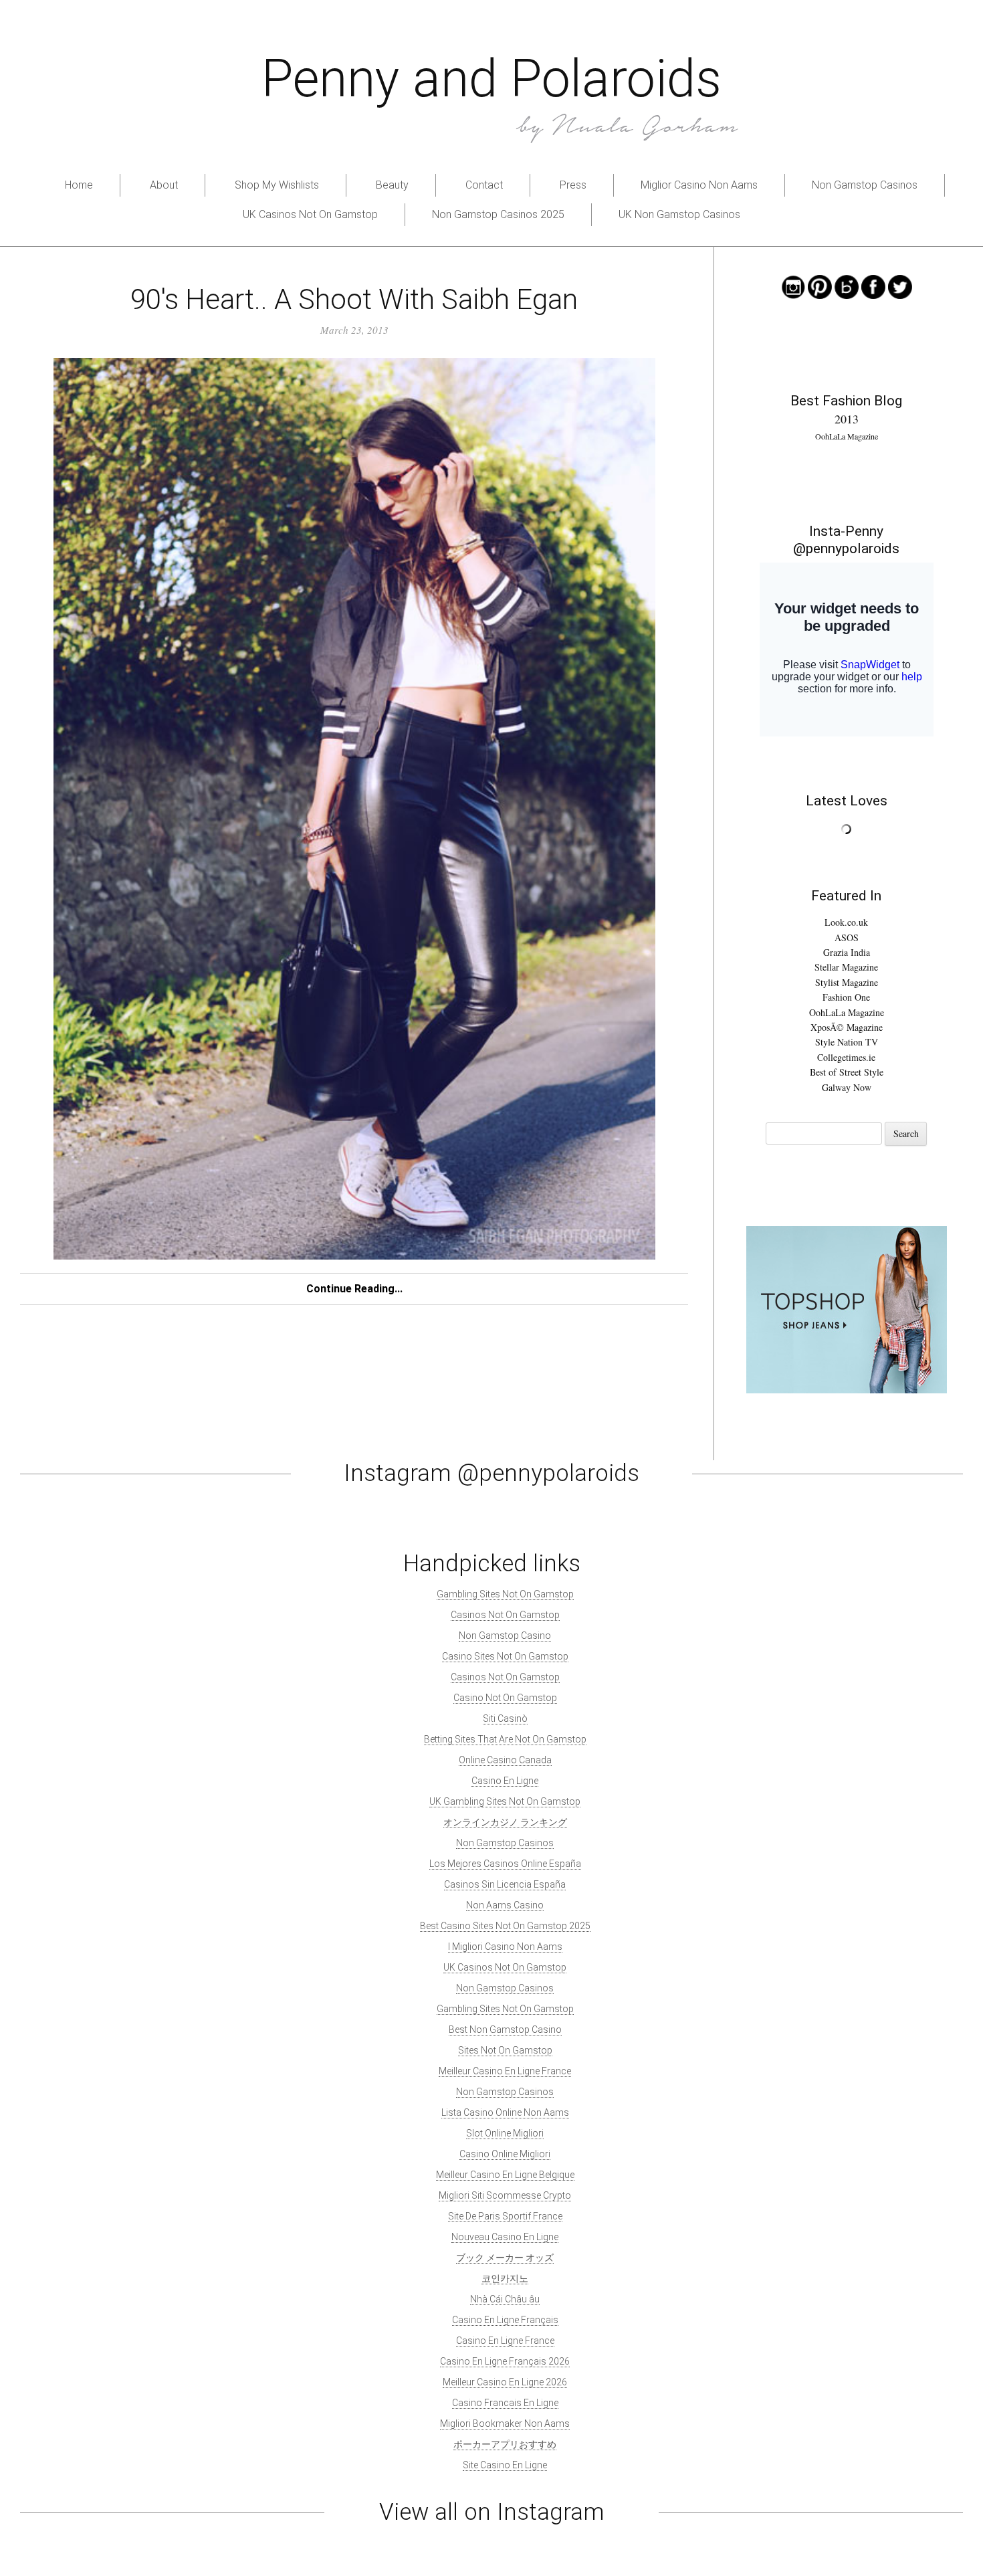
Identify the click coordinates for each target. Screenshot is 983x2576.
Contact (484, 185)
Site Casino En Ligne (505, 2465)
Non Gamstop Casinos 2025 (498, 214)
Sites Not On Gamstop (505, 2050)
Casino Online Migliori (505, 2154)
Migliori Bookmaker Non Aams (505, 2423)
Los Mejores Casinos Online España (505, 1864)
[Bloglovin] (847, 285)
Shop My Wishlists (277, 185)
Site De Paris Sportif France (505, 2216)
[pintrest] (820, 285)
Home (79, 185)
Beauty (392, 185)
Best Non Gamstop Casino (505, 2029)
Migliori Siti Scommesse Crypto (505, 2195)
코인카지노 (505, 2278)
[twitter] (900, 285)
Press (573, 185)
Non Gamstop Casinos (865, 185)
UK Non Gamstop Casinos (679, 214)
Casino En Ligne (505, 1781)
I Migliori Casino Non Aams (505, 1947)
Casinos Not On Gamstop (505, 1615)
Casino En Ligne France (505, 2341)
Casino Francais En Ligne (505, 2403)
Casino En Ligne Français (505, 2320)
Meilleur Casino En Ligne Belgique (505, 2175)
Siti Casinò (505, 1718)
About (164, 185)
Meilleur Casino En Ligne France (505, 2071)
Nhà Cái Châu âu (505, 2299)
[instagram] (793, 285)
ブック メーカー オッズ (505, 2258)
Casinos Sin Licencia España (505, 1884)
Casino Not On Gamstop (505, 1698)
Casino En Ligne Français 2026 (505, 2361)
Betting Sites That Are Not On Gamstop (505, 1739)
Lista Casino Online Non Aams (505, 2112)
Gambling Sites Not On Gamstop (505, 1594)
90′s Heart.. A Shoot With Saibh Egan (354, 299)
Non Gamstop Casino (505, 1636)
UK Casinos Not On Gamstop (310, 214)
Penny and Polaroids (491, 79)
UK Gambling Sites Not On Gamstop (505, 1801)
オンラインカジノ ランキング (505, 1822)
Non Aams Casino (505, 1905)
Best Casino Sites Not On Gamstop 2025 (505, 1926)
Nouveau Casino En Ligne (505, 2237)
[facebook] (873, 285)
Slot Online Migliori (505, 2133)
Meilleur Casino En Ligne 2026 (505, 2382)
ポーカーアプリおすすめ (505, 2444)
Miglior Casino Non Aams (699, 185)
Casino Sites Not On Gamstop (505, 1656)
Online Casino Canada (505, 1760)
